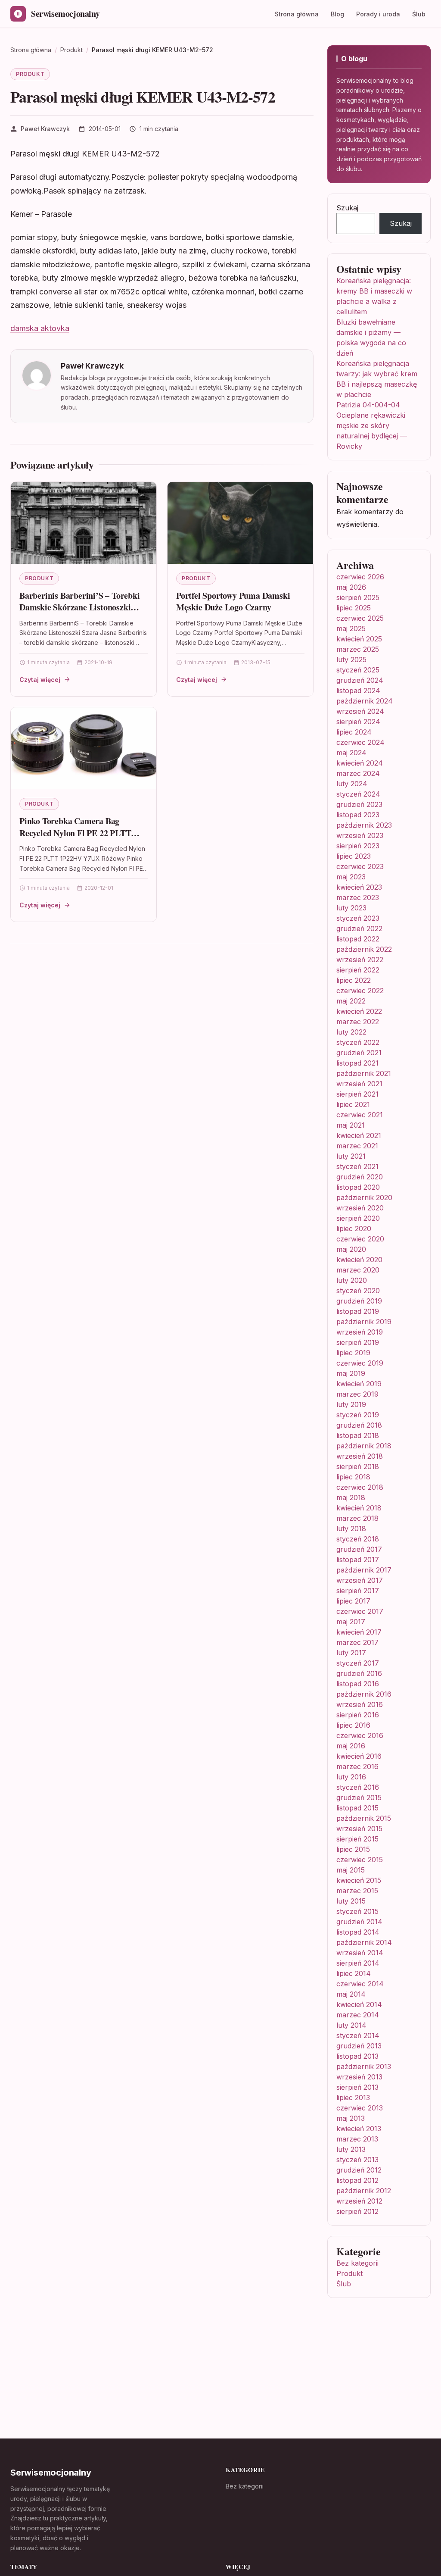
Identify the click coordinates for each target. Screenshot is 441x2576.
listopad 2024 (358, 691)
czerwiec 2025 (360, 618)
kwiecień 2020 (359, 1260)
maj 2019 (351, 1373)
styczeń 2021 (357, 1166)
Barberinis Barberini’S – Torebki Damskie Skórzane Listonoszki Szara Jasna (80, 607)
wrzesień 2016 (360, 1704)
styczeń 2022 (358, 1042)
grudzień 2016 (359, 1673)
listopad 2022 (358, 939)
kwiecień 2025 (359, 639)
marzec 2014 (358, 2015)
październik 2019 (364, 1322)
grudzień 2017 (359, 1549)
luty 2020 (352, 1280)
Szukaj (347, 208)
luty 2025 (351, 660)
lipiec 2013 (353, 2098)
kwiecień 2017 (359, 1632)
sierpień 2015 (357, 1839)
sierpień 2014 (358, 1963)
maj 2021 (351, 1125)
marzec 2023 (358, 897)
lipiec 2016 (353, 1725)
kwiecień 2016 (359, 1756)
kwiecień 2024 (360, 763)
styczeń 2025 (358, 670)
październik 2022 (364, 949)
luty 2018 (351, 1529)
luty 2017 (351, 1653)
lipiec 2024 (354, 732)
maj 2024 (351, 753)
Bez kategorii (357, 2263)
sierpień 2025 (358, 597)
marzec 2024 (358, 773)
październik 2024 (365, 701)
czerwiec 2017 (360, 1611)
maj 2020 (351, 1249)
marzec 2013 (357, 2139)
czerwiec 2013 (360, 2108)
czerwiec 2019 (360, 1363)
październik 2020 (364, 1197)
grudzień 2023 (359, 804)
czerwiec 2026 (360, 577)
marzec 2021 (357, 1146)
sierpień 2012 (357, 2211)
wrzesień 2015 (359, 1829)
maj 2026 (351, 587)
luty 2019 (351, 1404)
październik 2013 (364, 2066)
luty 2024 (352, 784)
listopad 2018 (358, 1435)
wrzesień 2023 (360, 835)
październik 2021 (364, 1073)
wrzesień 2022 (360, 960)
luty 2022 (351, 1032)
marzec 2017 (357, 1642)
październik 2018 (364, 1446)
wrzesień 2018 (360, 1456)
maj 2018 (351, 1497)
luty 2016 (351, 1777)
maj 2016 (351, 1746)
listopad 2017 (358, 1560)
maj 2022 (351, 1001)
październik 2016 (364, 1694)
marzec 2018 (357, 1518)
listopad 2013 (357, 2056)
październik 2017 (364, 1570)
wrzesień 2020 (360, 1208)
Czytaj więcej (40, 680)
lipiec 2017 (353, 1601)
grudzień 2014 (359, 1922)
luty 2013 (351, 2149)
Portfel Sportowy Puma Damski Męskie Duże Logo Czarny (233, 602)
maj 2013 (351, 2118)
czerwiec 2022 (360, 991)
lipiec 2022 (354, 980)
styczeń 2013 (357, 2160)
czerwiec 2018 (360, 1487)
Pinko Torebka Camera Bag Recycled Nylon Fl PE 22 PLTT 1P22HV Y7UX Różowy (75, 833)
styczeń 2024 (358, 794)
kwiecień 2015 (359, 1880)
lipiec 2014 (354, 1973)
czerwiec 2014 (360, 1984)
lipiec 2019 (353, 1353)
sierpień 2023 (358, 846)
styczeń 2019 (358, 1415)
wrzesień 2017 (360, 1580)
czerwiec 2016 (360, 1735)
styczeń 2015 (357, 1911)
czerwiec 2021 (360, 1115)
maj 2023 (351, 877)
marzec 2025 (358, 649)
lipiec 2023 (354, 856)
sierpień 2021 (357, 1094)
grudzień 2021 (359, 1053)
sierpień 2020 (358, 1218)
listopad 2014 (358, 1932)
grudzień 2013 (359, 2046)
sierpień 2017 (358, 1591)
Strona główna (297, 14)
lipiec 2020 (354, 1229)
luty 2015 (351, 1901)
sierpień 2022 (358, 970)
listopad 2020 (358, 1187)
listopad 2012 (357, 2180)
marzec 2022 (358, 1022)
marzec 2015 (357, 1891)
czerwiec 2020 (360, 1239)
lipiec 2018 (353, 1477)
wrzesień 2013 (359, 2077)
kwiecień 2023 (359, 887)
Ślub (419, 14)
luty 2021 (351, 1156)
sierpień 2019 (358, 1342)
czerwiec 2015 (360, 1860)
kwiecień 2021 (359, 1135)
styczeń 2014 (358, 2035)
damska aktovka (40, 328)
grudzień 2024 (360, 680)
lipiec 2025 (354, 608)
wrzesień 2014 (360, 1953)
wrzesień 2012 (359, 2201)
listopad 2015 (357, 1808)
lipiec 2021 (353, 1104)
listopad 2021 (357, 1063)
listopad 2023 (358, 815)
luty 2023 (351, 908)
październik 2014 (364, 1942)
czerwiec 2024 (360, 742)
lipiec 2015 (353, 1849)
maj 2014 (351, 1994)
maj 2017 (351, 1622)
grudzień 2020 (360, 1177)
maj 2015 (351, 1870)
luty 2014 (351, 2025)
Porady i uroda (378, 14)
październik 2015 (364, 1818)
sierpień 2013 (357, 2087)
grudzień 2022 (359, 928)
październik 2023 (364, 825)
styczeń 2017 (358, 1663)
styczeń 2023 (358, 918)
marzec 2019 (357, 1394)
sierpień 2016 (358, 1715)
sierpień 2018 (358, 1466)
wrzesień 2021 (359, 1084)
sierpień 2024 (358, 722)
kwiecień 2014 (359, 2004)
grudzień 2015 (359, 1798)
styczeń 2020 (358, 1291)
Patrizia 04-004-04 (368, 405)
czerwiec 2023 (360, 866)
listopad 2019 (358, 1311)
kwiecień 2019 (359, 1384)
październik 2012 (364, 2191)
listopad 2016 (358, 1684)
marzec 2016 (357, 1766)
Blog (337, 14)
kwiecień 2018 (359, 1508)
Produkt (30, 74)
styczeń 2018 (358, 1539)
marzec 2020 (358, 1270)
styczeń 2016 (358, 1787)
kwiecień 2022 (359, 1011)
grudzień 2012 (359, 2170)
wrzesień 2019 (360, 1332)
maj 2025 (351, 628)
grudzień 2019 (359, 1301)
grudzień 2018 (359, 1425)
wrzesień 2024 (360, 711)
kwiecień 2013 (359, 2129)
